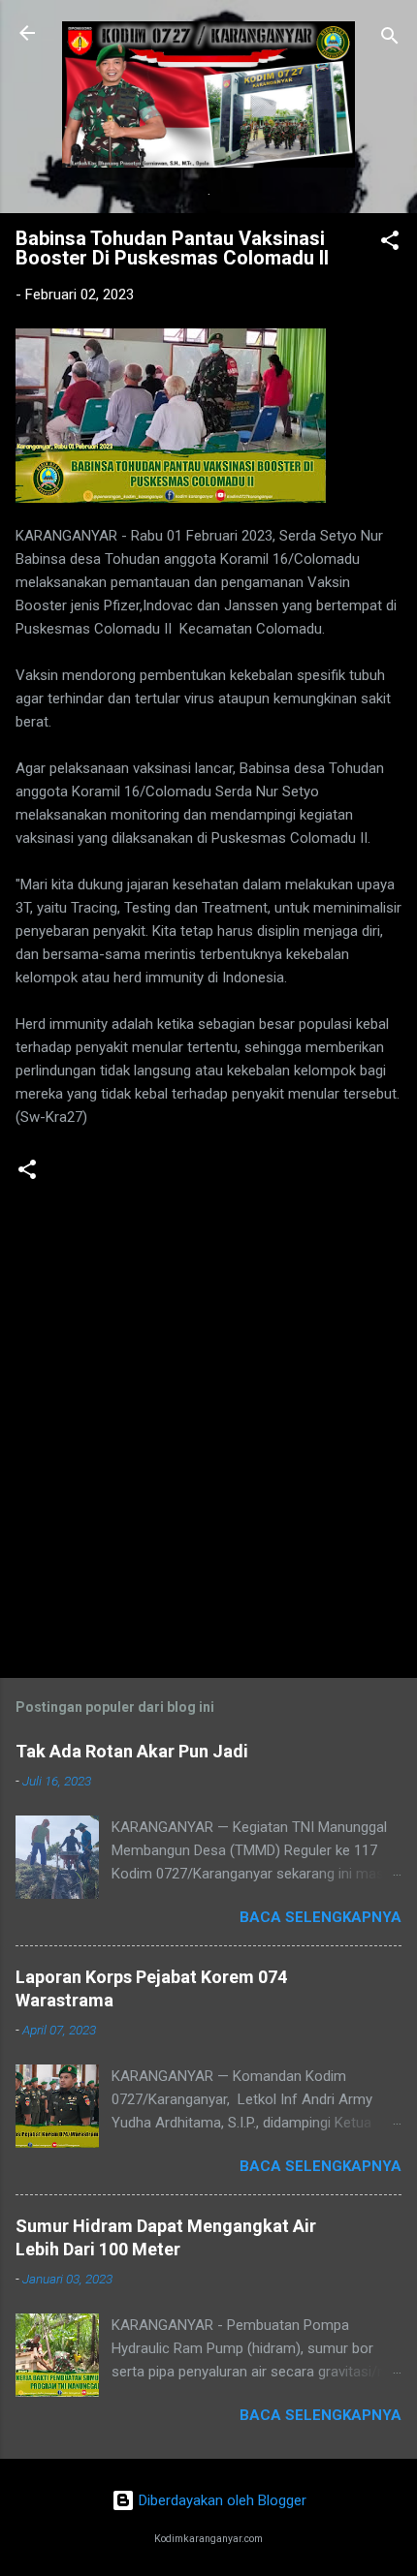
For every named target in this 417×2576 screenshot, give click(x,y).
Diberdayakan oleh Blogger (221, 2500)
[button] (390, 244)
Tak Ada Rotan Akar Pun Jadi (132, 1751)
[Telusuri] (390, 39)
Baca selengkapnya (321, 1917)
